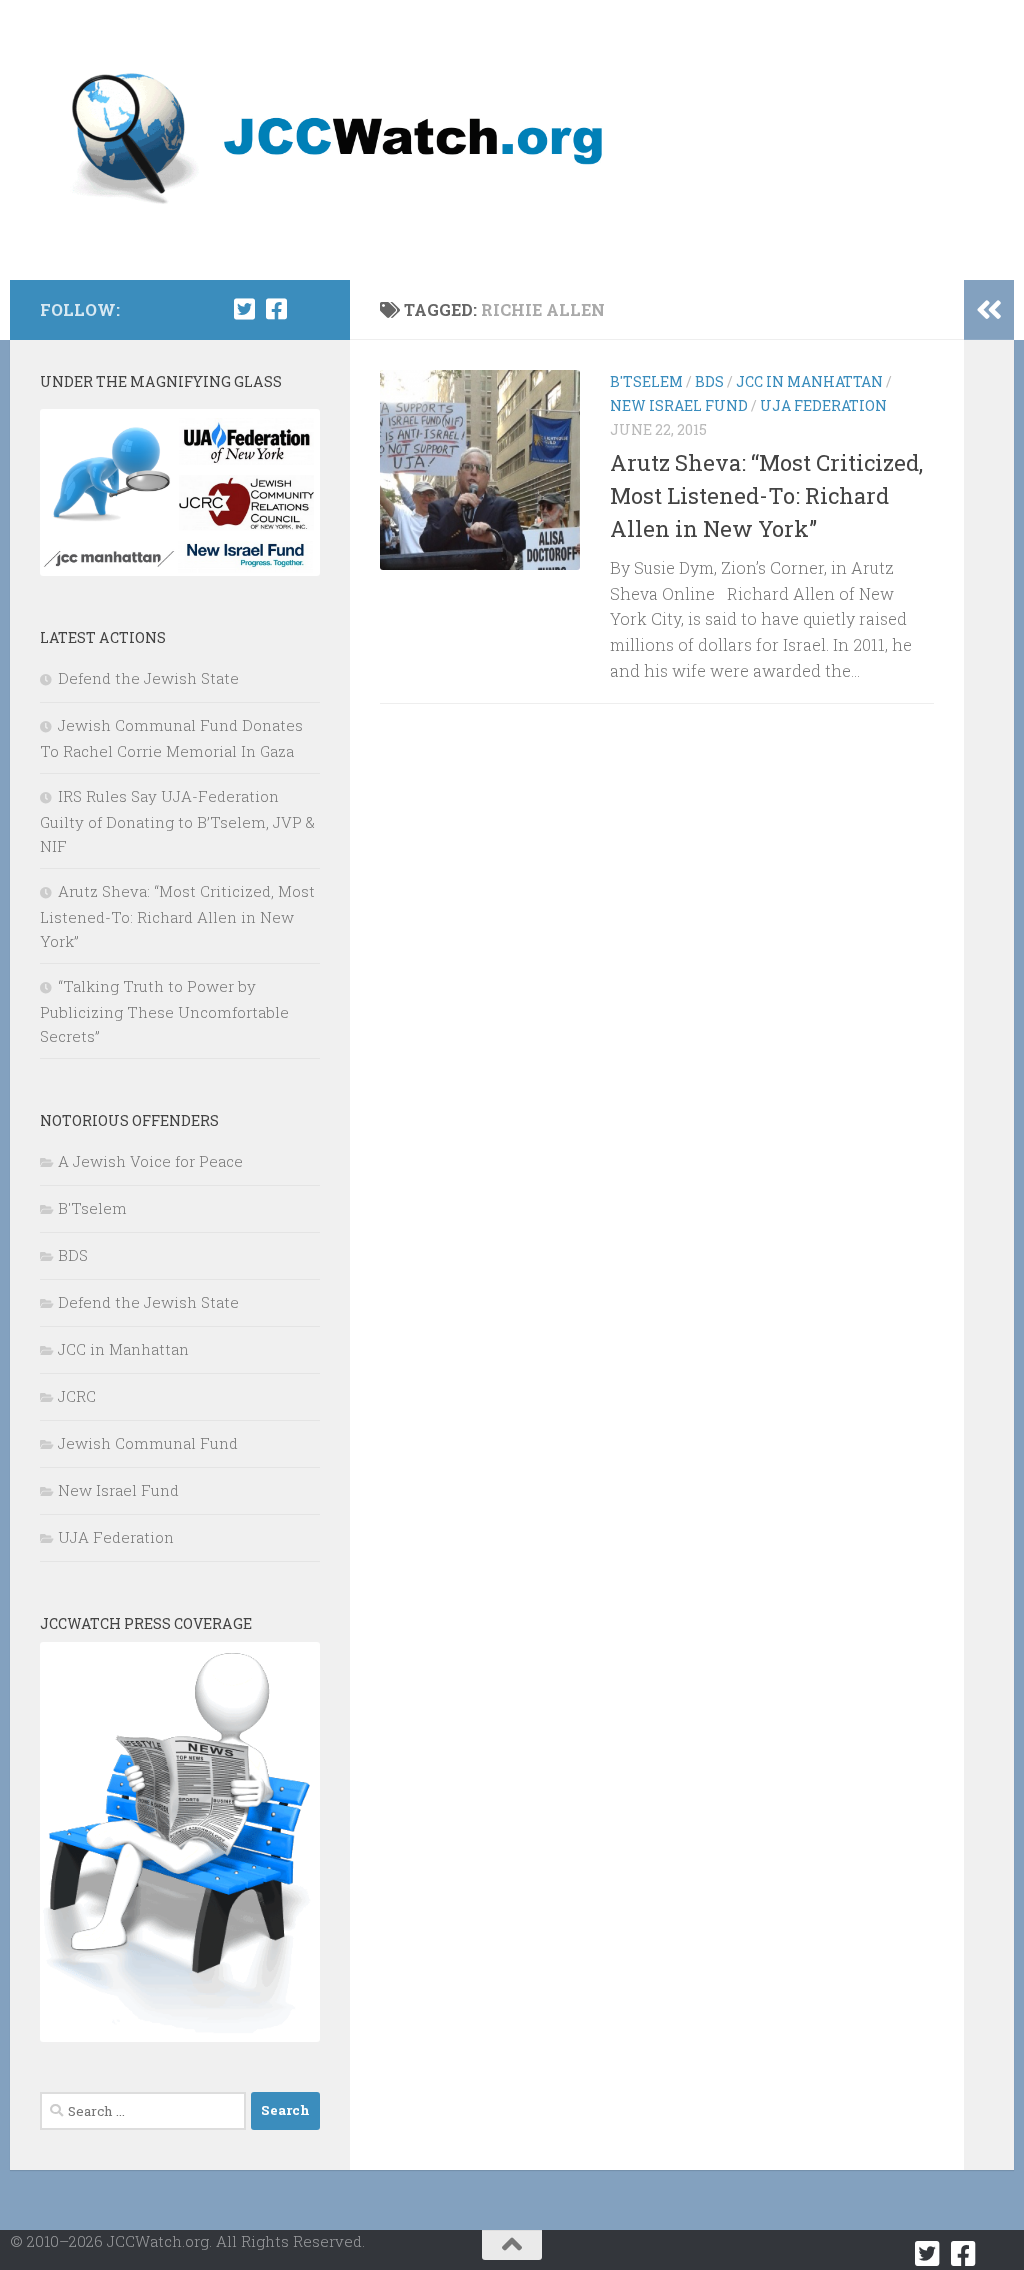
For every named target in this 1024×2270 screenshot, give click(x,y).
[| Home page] (342, 140)
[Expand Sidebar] (989, 310)
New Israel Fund (679, 405)
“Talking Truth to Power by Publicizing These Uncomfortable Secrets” (164, 1011)
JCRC (77, 1396)
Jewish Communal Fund (148, 1443)
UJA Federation (823, 405)
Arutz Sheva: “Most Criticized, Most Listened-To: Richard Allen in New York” (766, 495)
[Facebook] (276, 309)
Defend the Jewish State (148, 678)
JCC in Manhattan (809, 381)
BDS (709, 381)
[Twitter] (244, 309)
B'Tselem (646, 381)
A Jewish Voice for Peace (150, 1161)
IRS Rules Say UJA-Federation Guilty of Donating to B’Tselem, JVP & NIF (177, 821)
